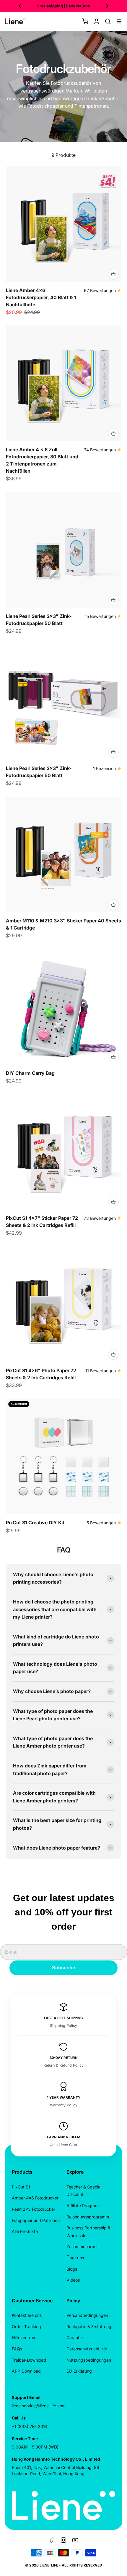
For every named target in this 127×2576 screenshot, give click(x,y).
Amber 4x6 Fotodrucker (35, 2198)
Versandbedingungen (87, 2315)
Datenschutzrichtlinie (87, 2349)
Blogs (72, 2269)
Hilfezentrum (24, 2337)
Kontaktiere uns (27, 2315)
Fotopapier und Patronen (36, 2220)
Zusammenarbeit (83, 2246)
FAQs (17, 2349)
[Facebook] (52, 2540)
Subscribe (63, 1968)
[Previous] (20, 6)
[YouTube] (75, 2540)
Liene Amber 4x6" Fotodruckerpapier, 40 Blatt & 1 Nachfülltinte (41, 297)
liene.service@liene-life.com (39, 2406)
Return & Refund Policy (63, 2065)
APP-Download (26, 2371)
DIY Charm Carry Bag (30, 1073)
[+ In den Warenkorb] (113, 274)
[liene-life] (15, 21)
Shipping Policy (63, 2026)
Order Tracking (26, 2326)
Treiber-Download (29, 2360)
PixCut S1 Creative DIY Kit (35, 1523)
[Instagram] (63, 2540)
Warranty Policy (64, 2105)
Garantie (75, 2337)
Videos (73, 2280)
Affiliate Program (83, 2206)
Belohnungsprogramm (88, 2217)
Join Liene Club (64, 2145)
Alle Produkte (25, 2231)
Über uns (75, 2258)
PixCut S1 (21, 2187)
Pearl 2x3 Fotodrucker (34, 2209)
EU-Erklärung (79, 2371)
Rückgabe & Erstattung (89, 2326)
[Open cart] (85, 21)
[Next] (107, 6)
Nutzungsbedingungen (89, 2360)
